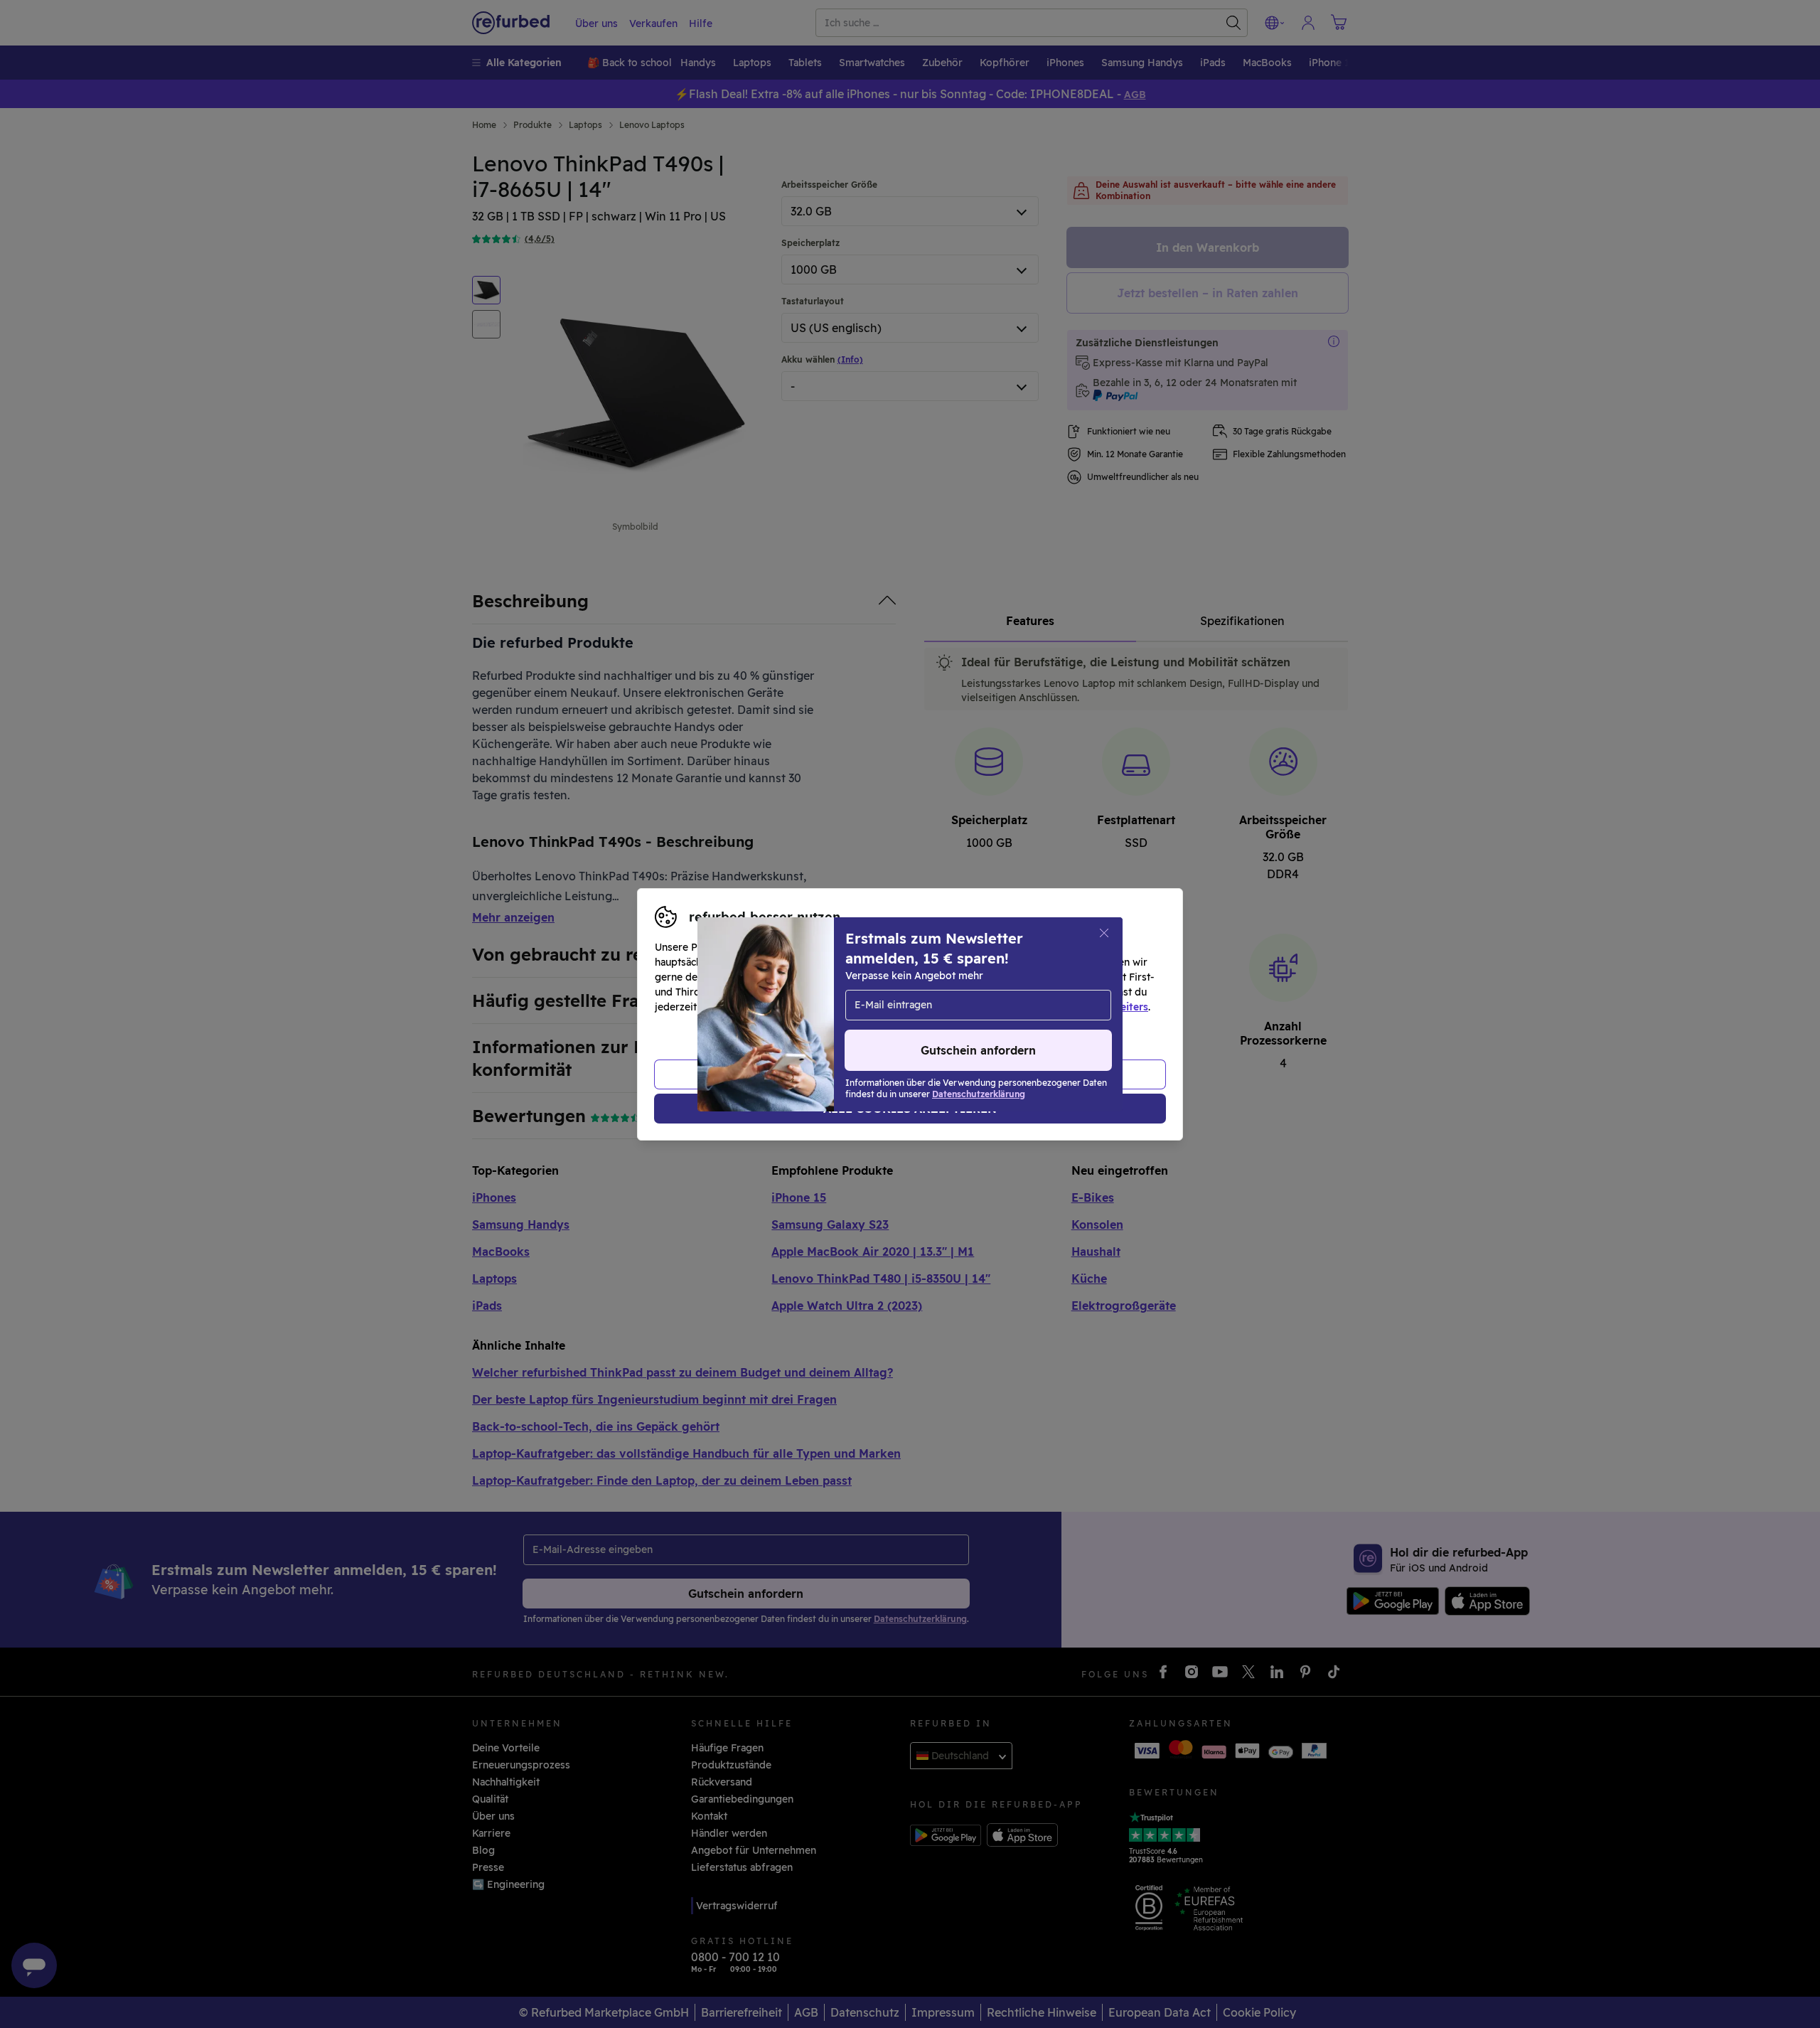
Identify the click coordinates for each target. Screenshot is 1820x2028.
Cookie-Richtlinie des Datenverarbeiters (1049, 1007)
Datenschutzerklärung (850, 1007)
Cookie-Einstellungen (1045, 992)
